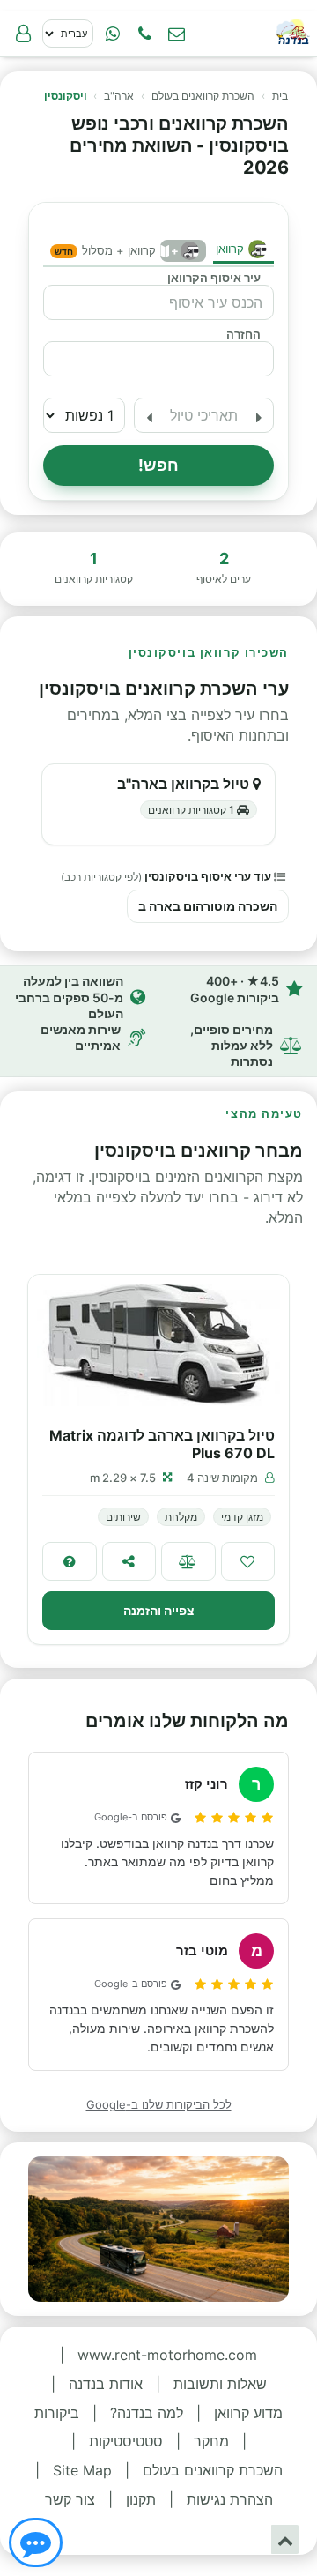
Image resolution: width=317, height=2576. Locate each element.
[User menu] (23, 34)
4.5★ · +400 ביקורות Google (235, 989)
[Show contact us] (36, 2542)
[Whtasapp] (113, 34)
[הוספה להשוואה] (188, 1561)
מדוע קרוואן (248, 2413)
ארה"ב (119, 96)
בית (280, 96)
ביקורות (57, 2413)
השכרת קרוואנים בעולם (203, 96)
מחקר (211, 2441)
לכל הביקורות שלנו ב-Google (159, 2104)
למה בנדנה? (147, 2413)
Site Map (82, 2470)
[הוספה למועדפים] (248, 1561)
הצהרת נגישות (230, 2499)
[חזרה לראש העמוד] (285, 2539)
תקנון (141, 2499)
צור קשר (70, 2499)
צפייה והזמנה (159, 1610)
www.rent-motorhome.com (167, 2355)
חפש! (159, 465)
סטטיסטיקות (126, 2441)
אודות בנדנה (106, 2384)
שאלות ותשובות (220, 2384)
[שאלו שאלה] (70, 1561)
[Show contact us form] (176, 34)
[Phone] (144, 34)
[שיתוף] (129, 1561)
